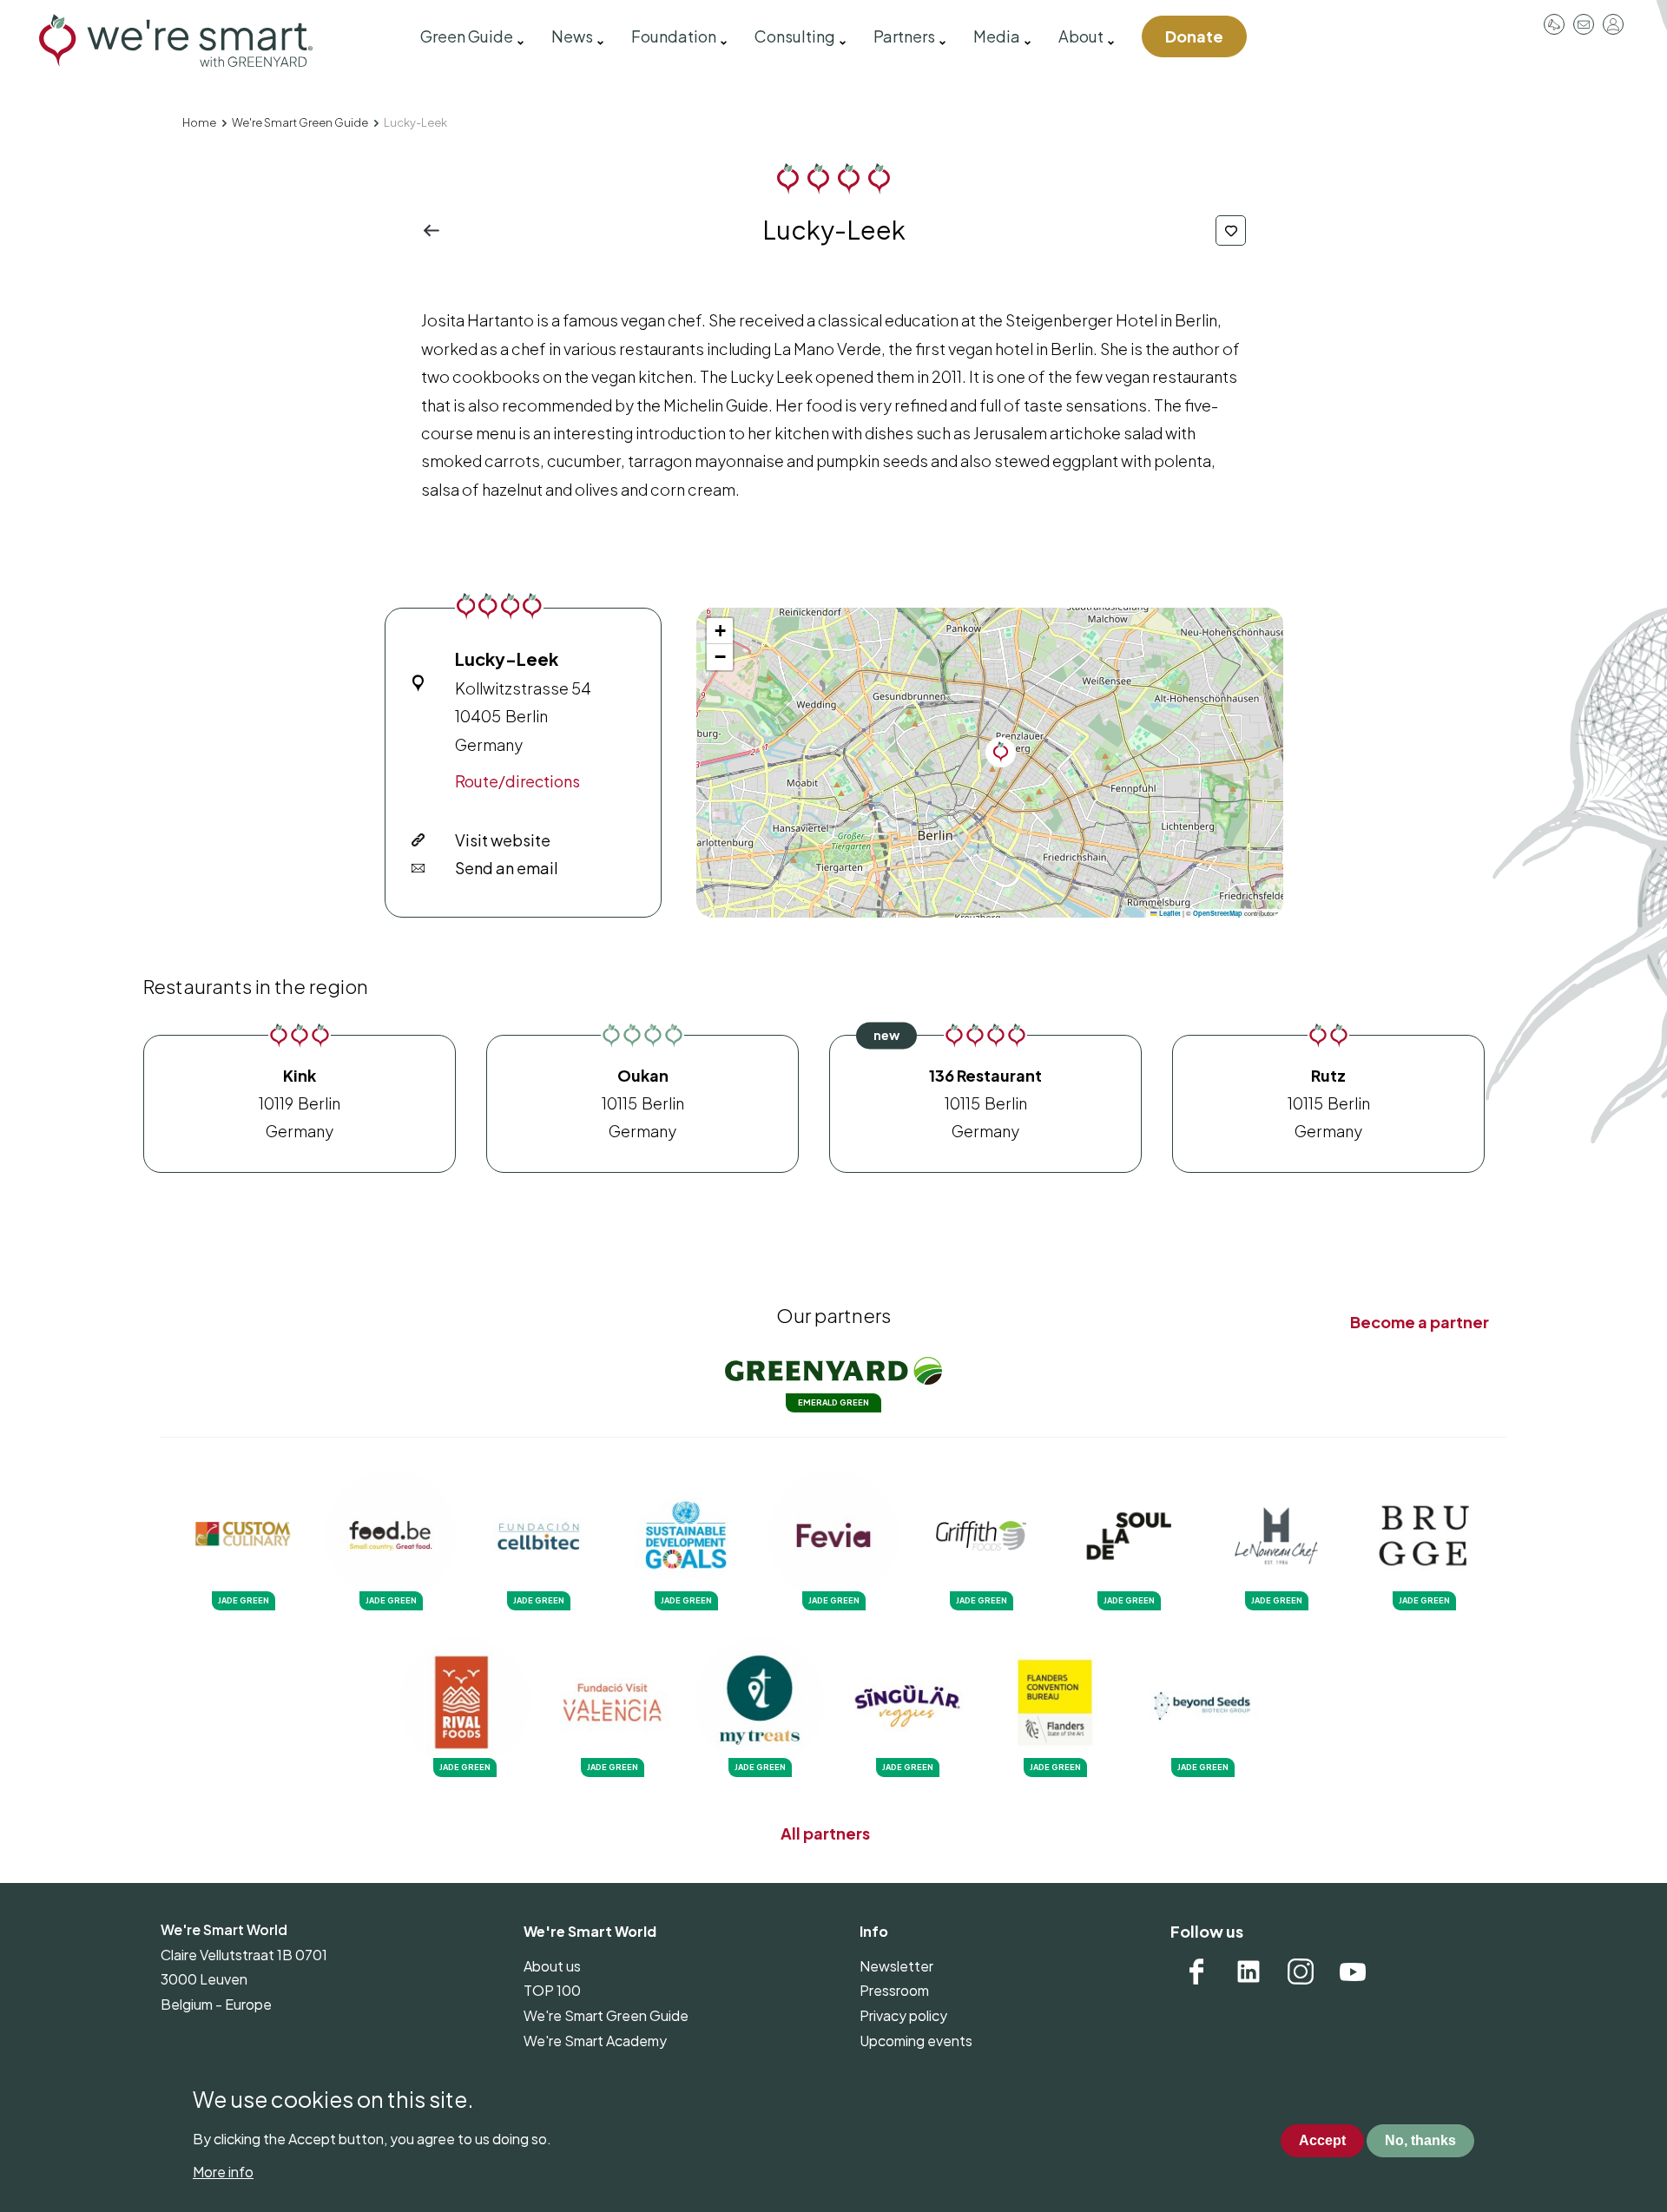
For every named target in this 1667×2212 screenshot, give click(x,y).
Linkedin (1249, 1972)
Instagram (1301, 1972)
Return (436, 230)
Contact (1584, 24)
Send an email (507, 868)
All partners (825, 1833)
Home (199, 122)
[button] (1001, 752)
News (572, 36)
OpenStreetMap (1218, 913)
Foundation (674, 36)
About (1081, 36)
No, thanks (1420, 2141)
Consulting (795, 36)
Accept (1322, 2141)
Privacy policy (903, 2015)
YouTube (1353, 1972)
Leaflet (1169, 913)
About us (552, 1966)
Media (997, 36)
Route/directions (517, 781)
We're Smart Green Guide (300, 122)
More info (223, 2172)
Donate (1194, 36)
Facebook (1196, 1972)
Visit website (503, 840)
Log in (1613, 24)
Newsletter (896, 1966)
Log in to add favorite (1231, 230)
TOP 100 (552, 1990)
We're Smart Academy (595, 2041)
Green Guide (467, 36)
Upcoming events (916, 2041)
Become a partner (1420, 1322)
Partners (904, 36)
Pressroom (1554, 24)
